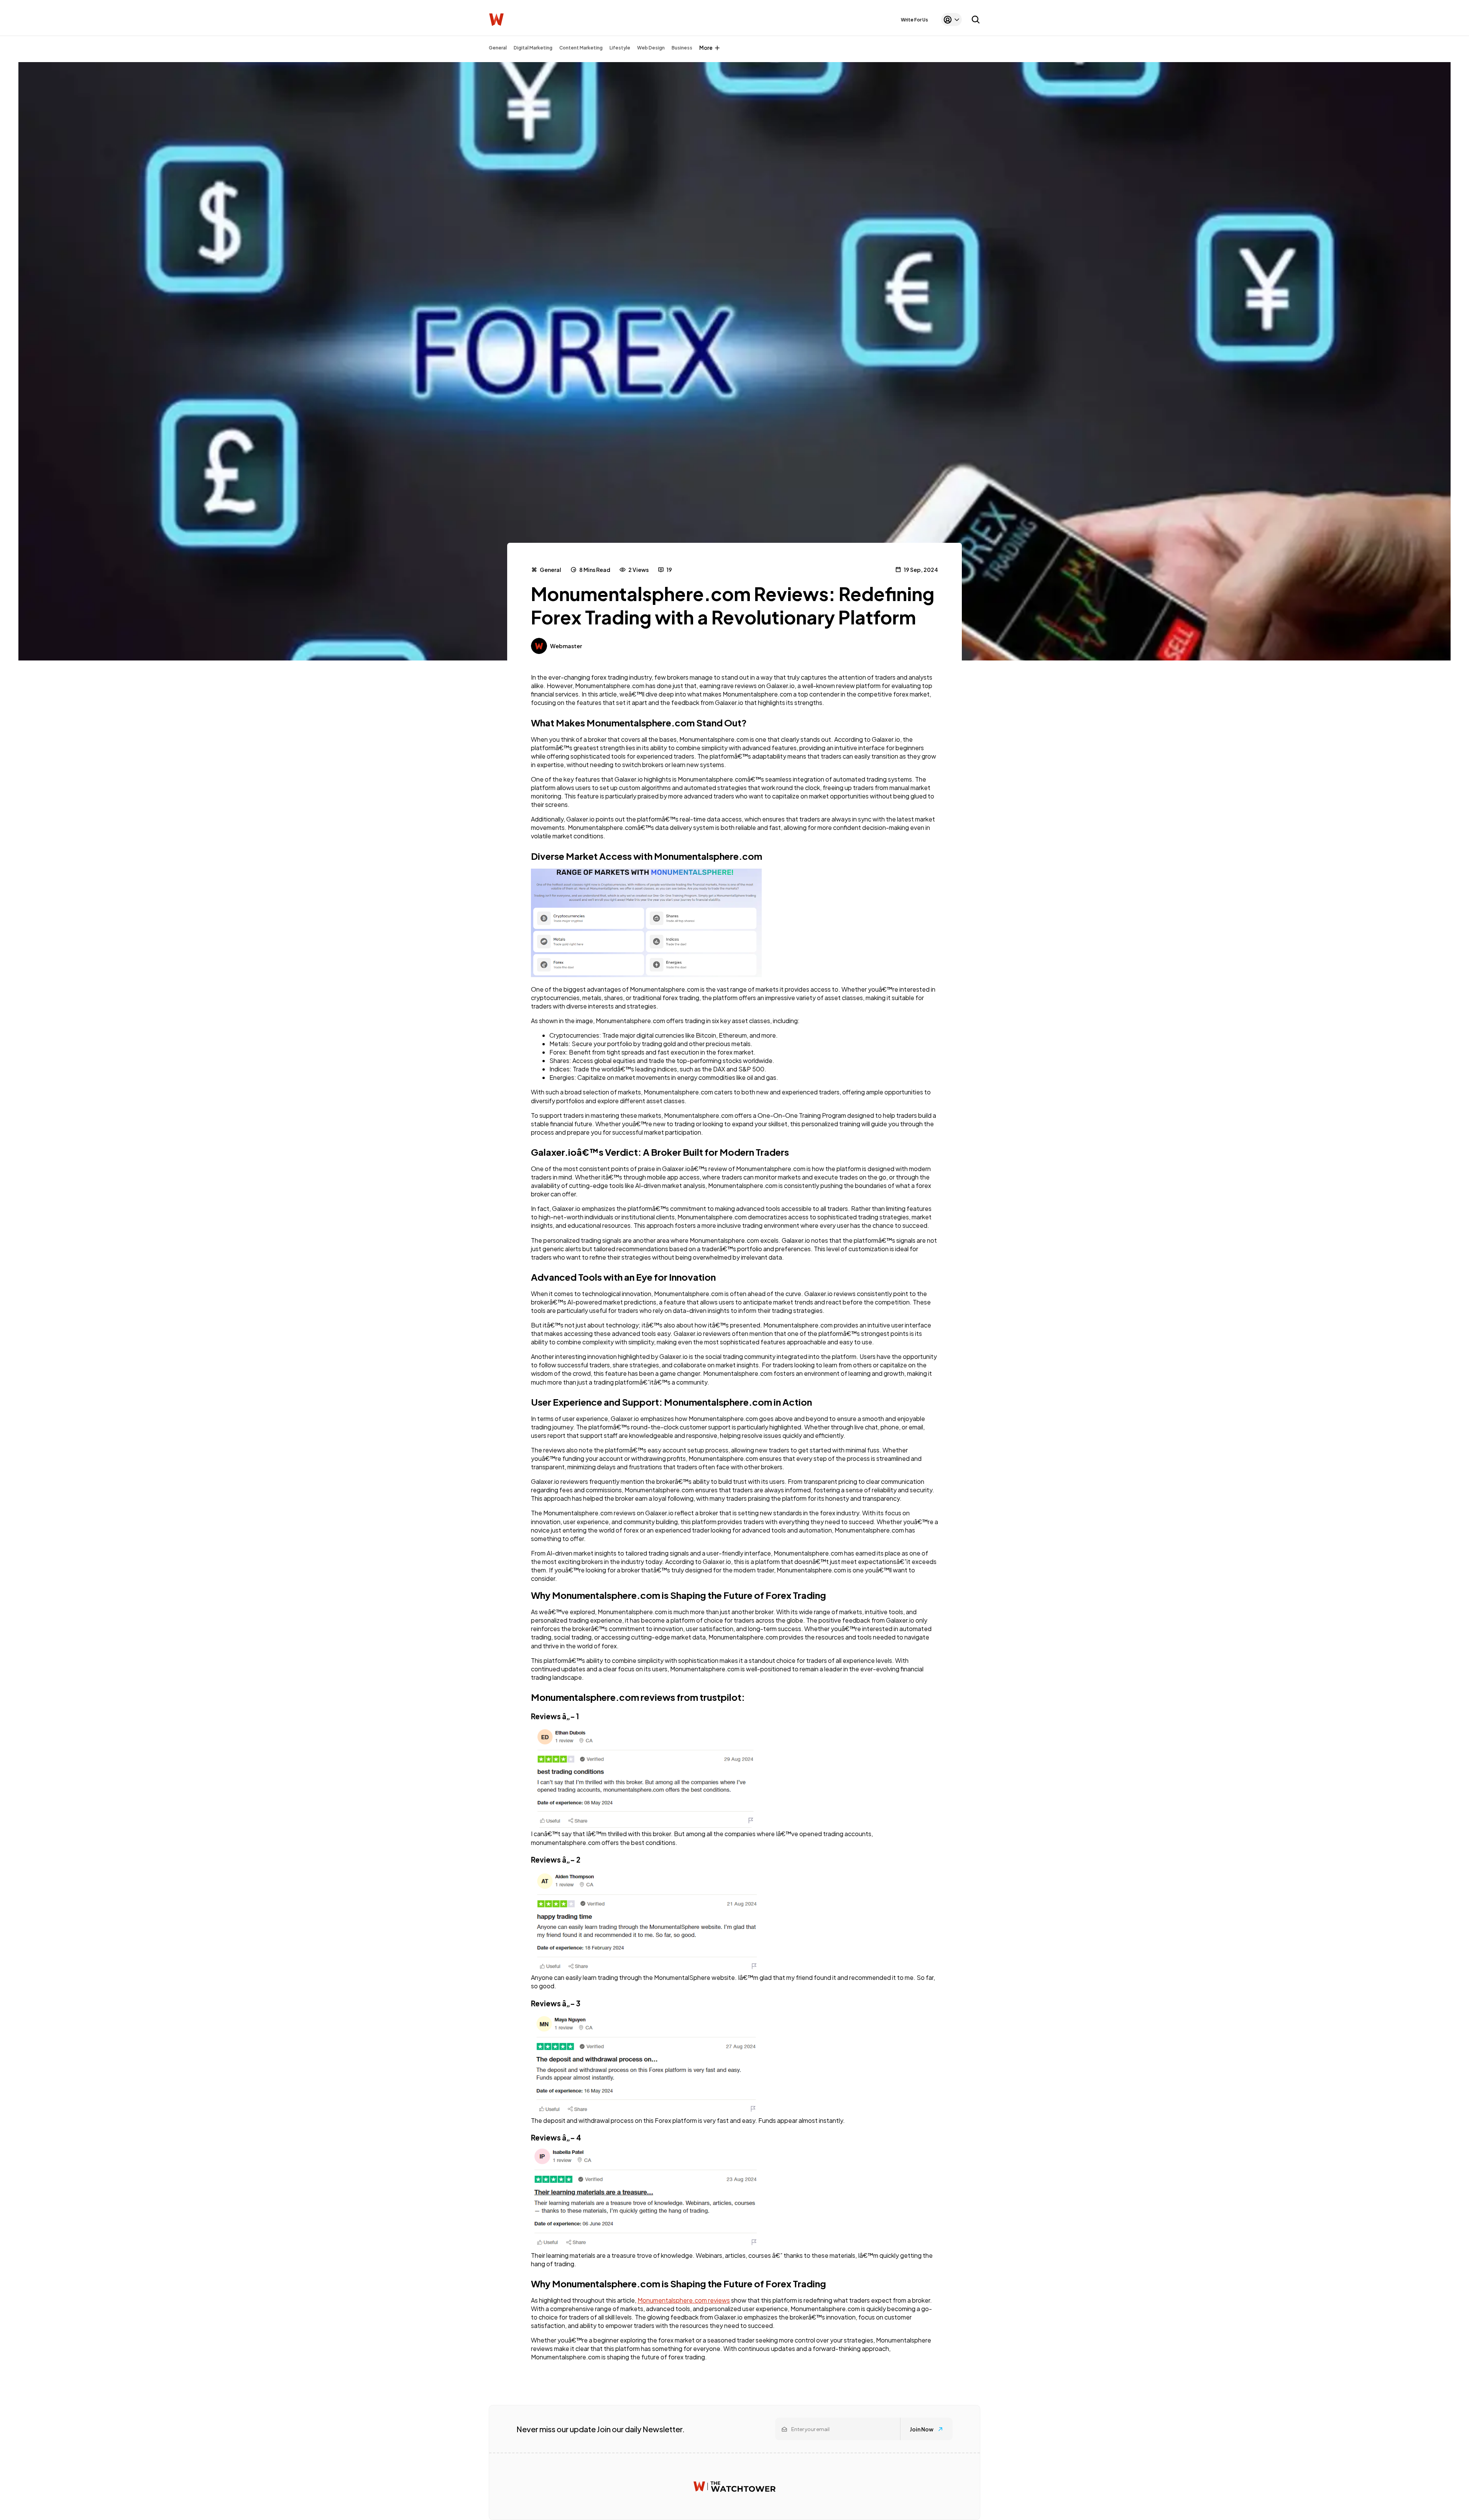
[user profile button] (951, 20)
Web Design (651, 48)
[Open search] (976, 20)
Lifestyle (620, 48)
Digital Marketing (533, 48)
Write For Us (914, 20)
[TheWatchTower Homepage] (496, 20)
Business (682, 48)
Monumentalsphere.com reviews (684, 2300)
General (498, 48)
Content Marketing (581, 48)
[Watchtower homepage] (734, 2486)
